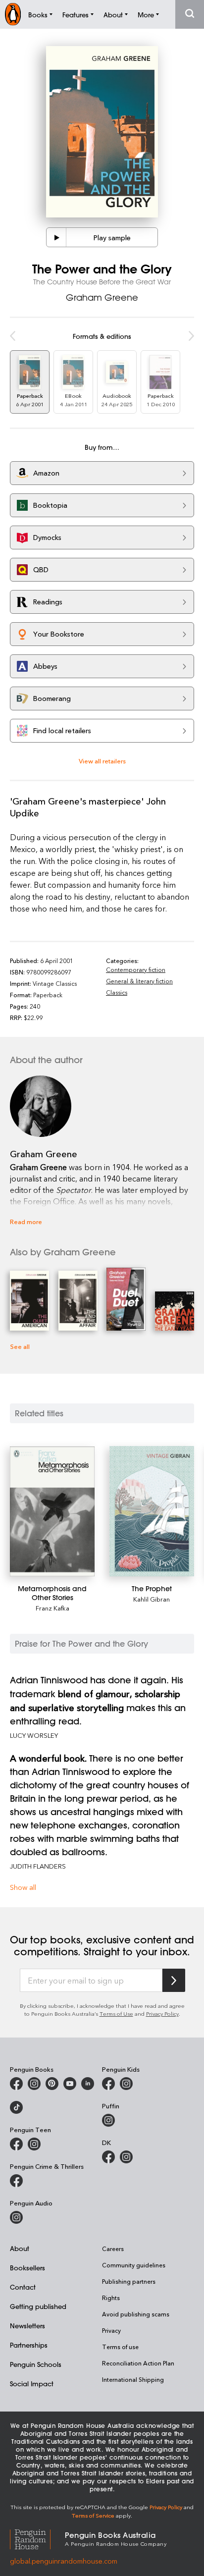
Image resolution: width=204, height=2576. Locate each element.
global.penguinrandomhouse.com (64, 2561)
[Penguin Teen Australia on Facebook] (16, 2144)
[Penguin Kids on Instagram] (126, 2084)
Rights (111, 2298)
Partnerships (29, 2345)
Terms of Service (93, 2515)
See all (20, 1346)
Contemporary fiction (136, 969)
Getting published (38, 2306)
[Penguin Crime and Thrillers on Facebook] (16, 2181)
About (20, 2248)
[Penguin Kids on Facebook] (108, 2084)
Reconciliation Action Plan (138, 2363)
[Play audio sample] (56, 237)
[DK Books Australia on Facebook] (108, 2157)
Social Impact (32, 2384)
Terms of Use (116, 2013)
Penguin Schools (36, 2364)
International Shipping (133, 2379)
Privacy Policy (162, 2013)
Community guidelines (134, 2265)
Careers (113, 2249)
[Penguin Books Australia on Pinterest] (52, 2084)
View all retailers (102, 761)
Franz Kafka (52, 1608)
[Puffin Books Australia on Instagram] (108, 2120)
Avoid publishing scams (136, 2314)
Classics (117, 992)
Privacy (111, 2330)
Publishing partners (129, 2281)
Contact (23, 2287)
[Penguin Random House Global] (37, 2538)
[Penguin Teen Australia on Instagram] (34, 2144)
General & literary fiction (139, 981)
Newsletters (27, 2326)
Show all (23, 1887)
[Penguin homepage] (13, 14)
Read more (26, 1221)
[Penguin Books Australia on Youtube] (70, 2084)
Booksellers (27, 2268)
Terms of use (120, 2347)
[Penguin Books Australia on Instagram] (34, 2084)
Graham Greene (102, 297)
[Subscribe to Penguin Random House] (174, 1980)
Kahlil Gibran (152, 1599)
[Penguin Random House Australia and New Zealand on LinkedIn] (88, 2084)
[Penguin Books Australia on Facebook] (16, 2084)
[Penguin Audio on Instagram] (16, 2217)
